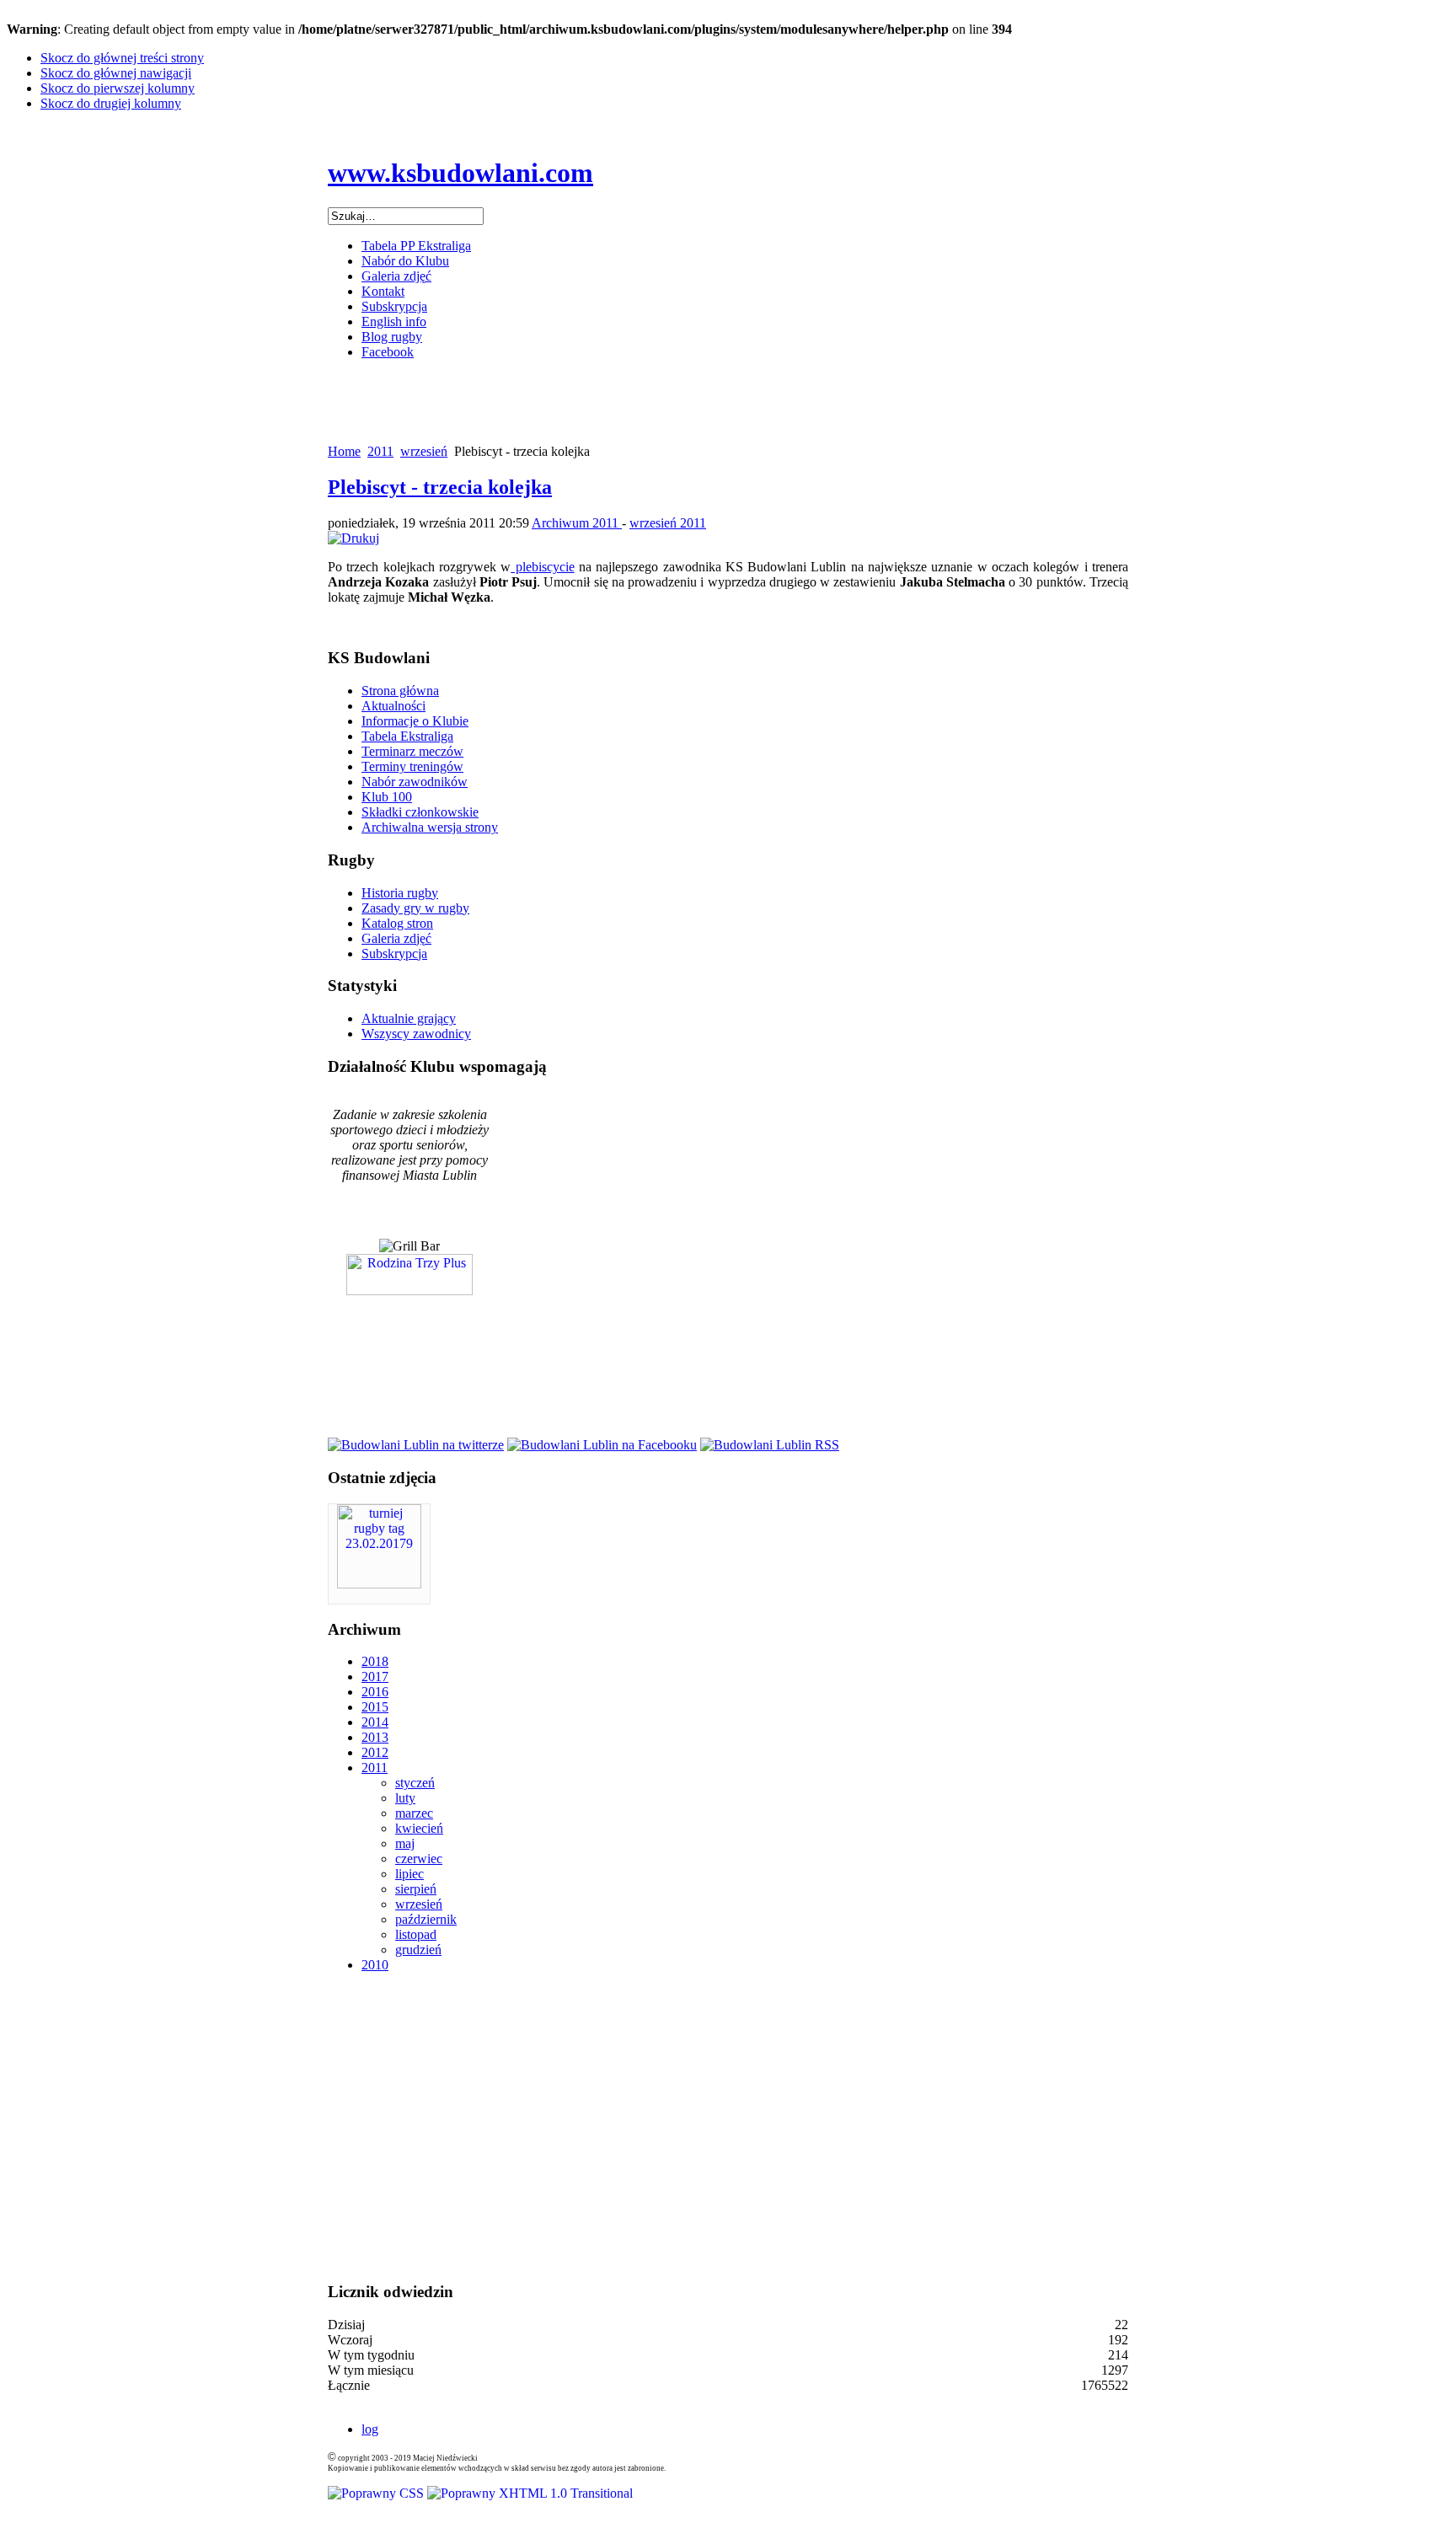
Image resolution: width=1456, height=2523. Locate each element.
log (370, 2429)
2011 (380, 451)
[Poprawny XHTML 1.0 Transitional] (530, 2493)
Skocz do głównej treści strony (122, 58)
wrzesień (424, 451)
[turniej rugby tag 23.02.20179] (379, 1584)
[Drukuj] (353, 538)
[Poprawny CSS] (377, 2493)
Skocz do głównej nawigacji (116, 73)
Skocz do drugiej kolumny (111, 103)
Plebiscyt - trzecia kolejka (440, 487)
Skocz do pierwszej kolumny (118, 88)
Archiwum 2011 (577, 523)
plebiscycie (542, 567)
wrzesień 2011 (668, 523)
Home (344, 451)
